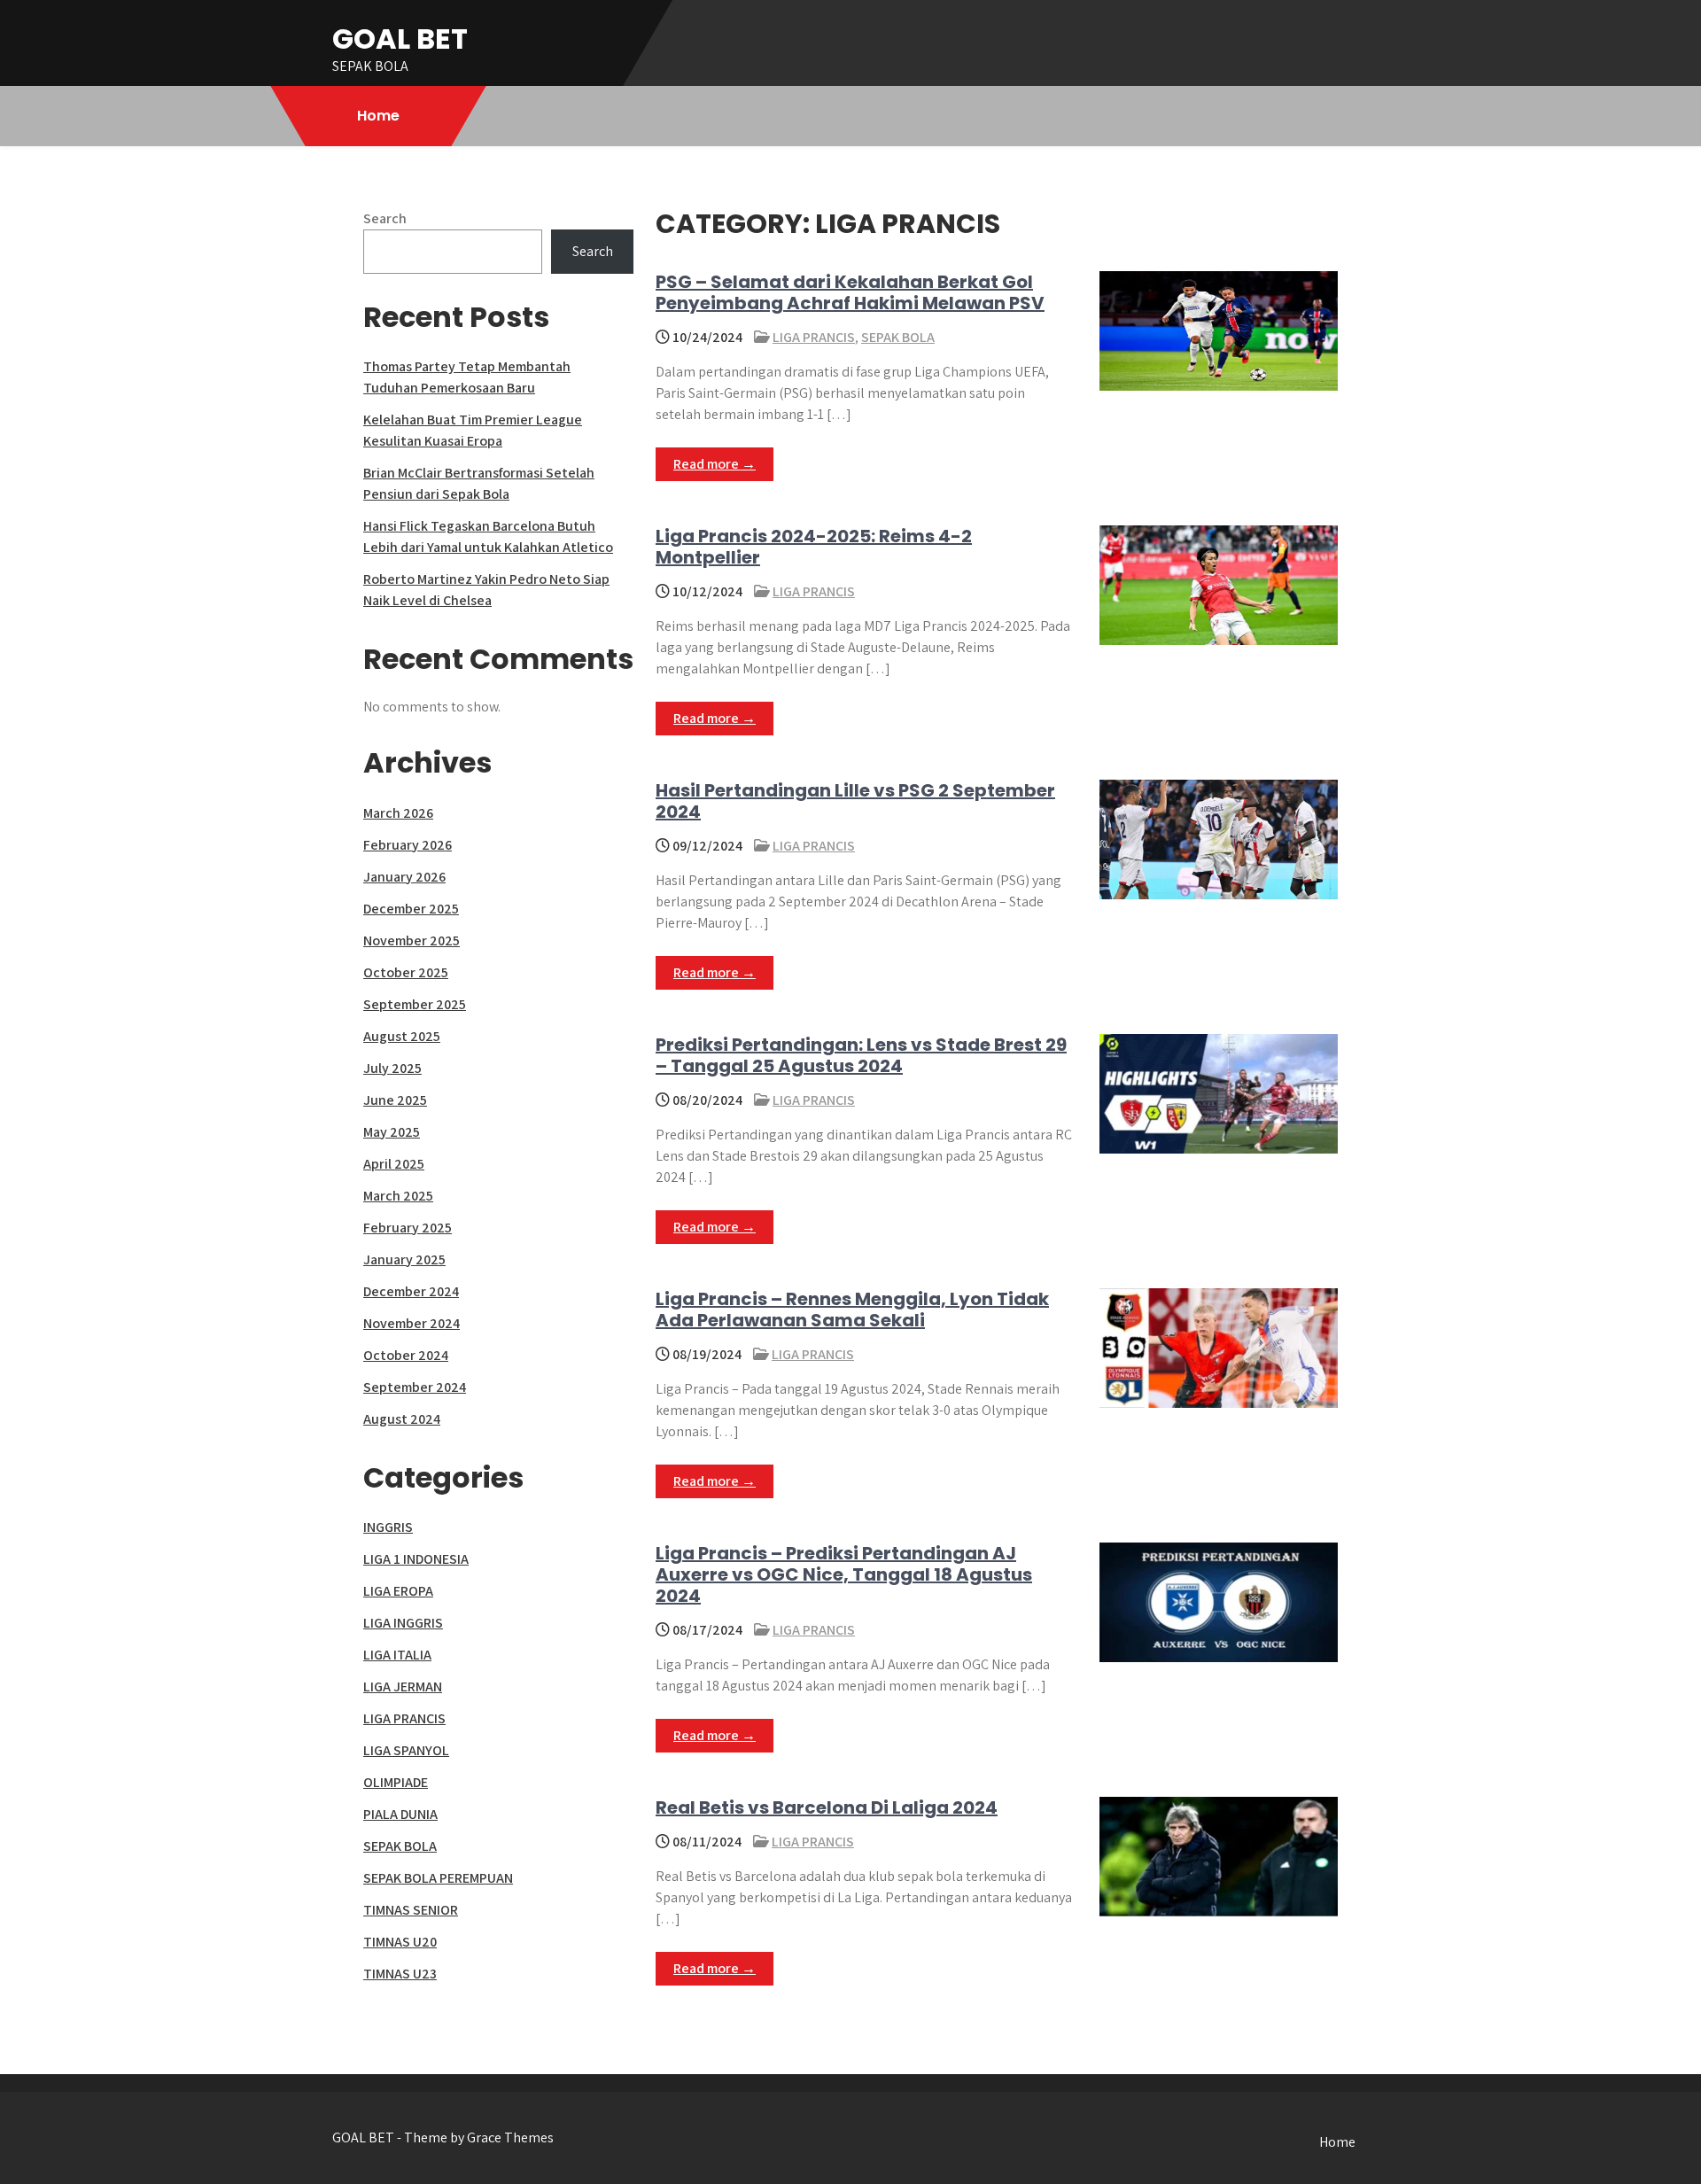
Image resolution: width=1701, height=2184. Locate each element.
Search (385, 218)
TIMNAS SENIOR (411, 1910)
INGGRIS (388, 1527)
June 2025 (395, 1100)
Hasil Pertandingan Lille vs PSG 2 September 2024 (855, 801)
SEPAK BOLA (898, 337)
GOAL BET (400, 39)
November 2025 (412, 940)
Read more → (715, 464)
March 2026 (398, 813)
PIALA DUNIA (400, 1814)
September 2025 (415, 1004)
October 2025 (406, 972)
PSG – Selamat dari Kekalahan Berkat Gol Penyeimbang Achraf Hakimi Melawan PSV (850, 292)
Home (378, 116)
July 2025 (392, 1068)
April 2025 (394, 1164)
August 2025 (402, 1036)
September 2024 (415, 1387)
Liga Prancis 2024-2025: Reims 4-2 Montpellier (814, 547)
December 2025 (411, 909)
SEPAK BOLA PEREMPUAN (438, 1878)
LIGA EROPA (398, 1591)
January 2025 (404, 1259)
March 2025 (398, 1196)
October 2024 (406, 1355)
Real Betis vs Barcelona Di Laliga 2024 (827, 1807)
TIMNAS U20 (400, 1942)
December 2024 (411, 1291)
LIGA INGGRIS (403, 1623)
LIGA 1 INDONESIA (416, 1559)
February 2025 (408, 1228)
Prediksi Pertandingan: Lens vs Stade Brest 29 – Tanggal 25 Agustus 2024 (861, 1055)
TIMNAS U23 (400, 1974)
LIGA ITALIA (397, 1655)
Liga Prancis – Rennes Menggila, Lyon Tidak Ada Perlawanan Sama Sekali (852, 1310)
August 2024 (402, 1419)
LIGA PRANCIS (814, 337)
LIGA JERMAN (403, 1687)
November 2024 (412, 1323)
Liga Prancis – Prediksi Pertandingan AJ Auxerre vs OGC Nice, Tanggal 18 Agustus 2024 (844, 1574)
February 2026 (408, 845)
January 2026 (404, 877)
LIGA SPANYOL (406, 1750)
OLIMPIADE (396, 1782)
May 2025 (392, 1132)
